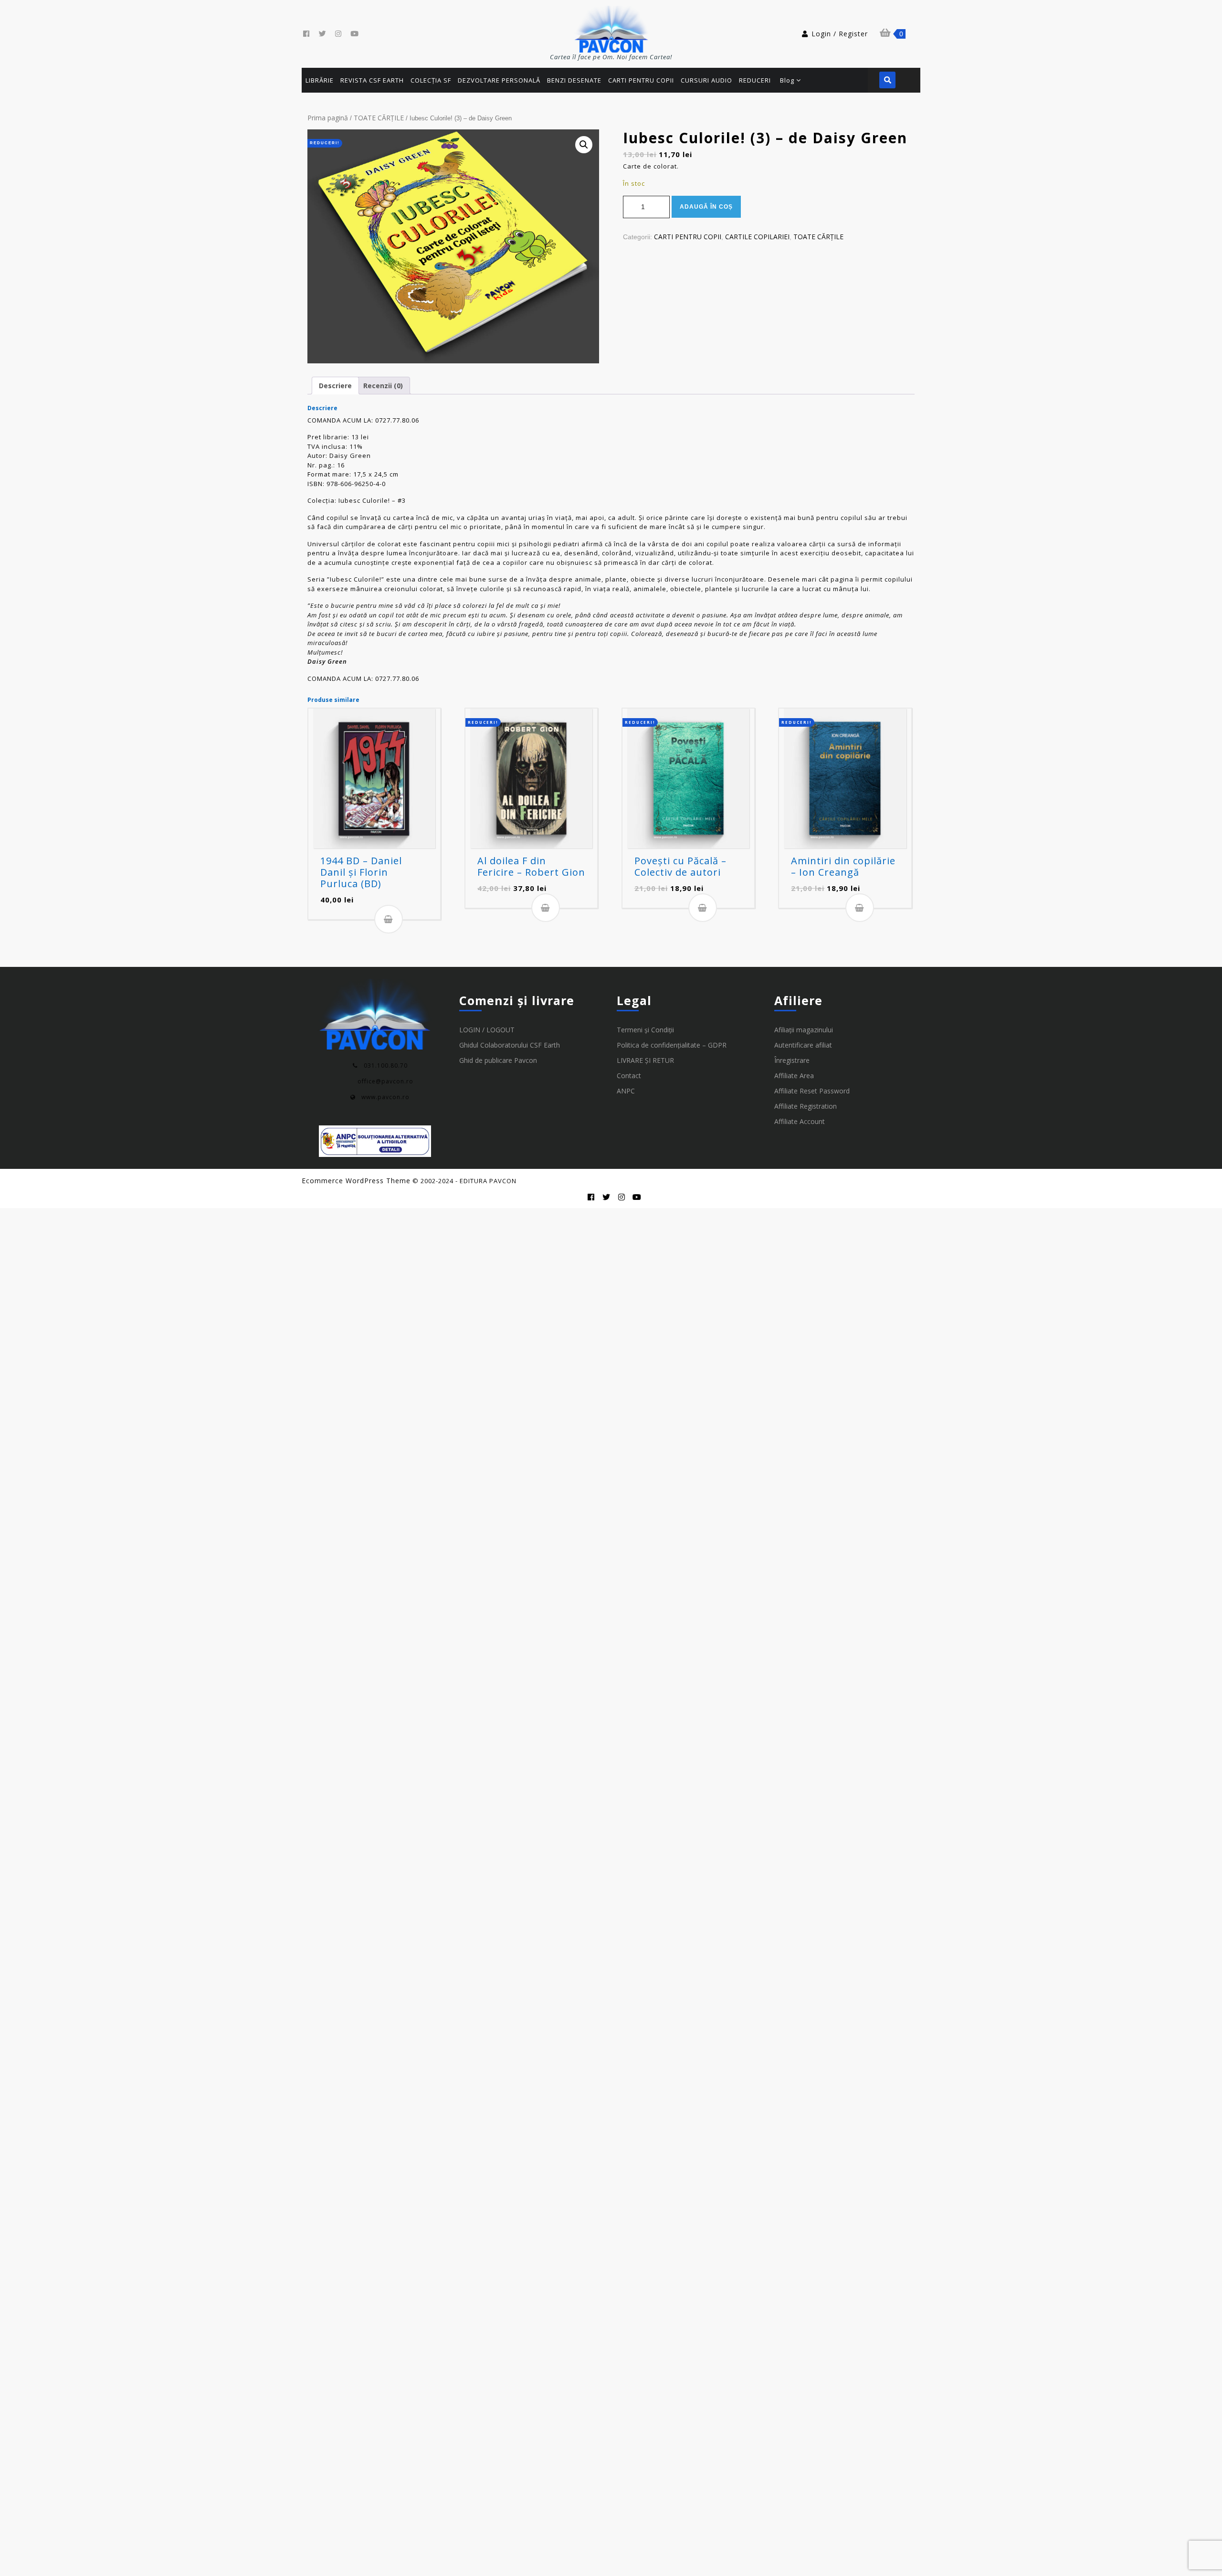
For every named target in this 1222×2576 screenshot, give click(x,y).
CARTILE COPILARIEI (757, 237)
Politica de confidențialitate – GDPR (672, 1045)
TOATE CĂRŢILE (379, 118)
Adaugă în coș (706, 207)
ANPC (626, 1091)
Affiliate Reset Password (812, 1091)
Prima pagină (328, 118)
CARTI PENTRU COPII (688, 237)
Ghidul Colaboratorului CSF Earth (510, 1045)
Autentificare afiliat (803, 1045)
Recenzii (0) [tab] (383, 386)
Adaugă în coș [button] (389, 919)
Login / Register (840, 34)
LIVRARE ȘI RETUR (645, 1060)
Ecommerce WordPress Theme (356, 1181)
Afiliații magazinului (804, 1030)
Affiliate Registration (806, 1106)
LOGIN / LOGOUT (487, 1030)
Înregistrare (792, 1060)
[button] (584, 145)
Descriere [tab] (335, 386)
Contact (629, 1076)
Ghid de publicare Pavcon (498, 1060)
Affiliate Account (800, 1121)
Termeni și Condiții (645, 1030)
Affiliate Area (794, 1076)
